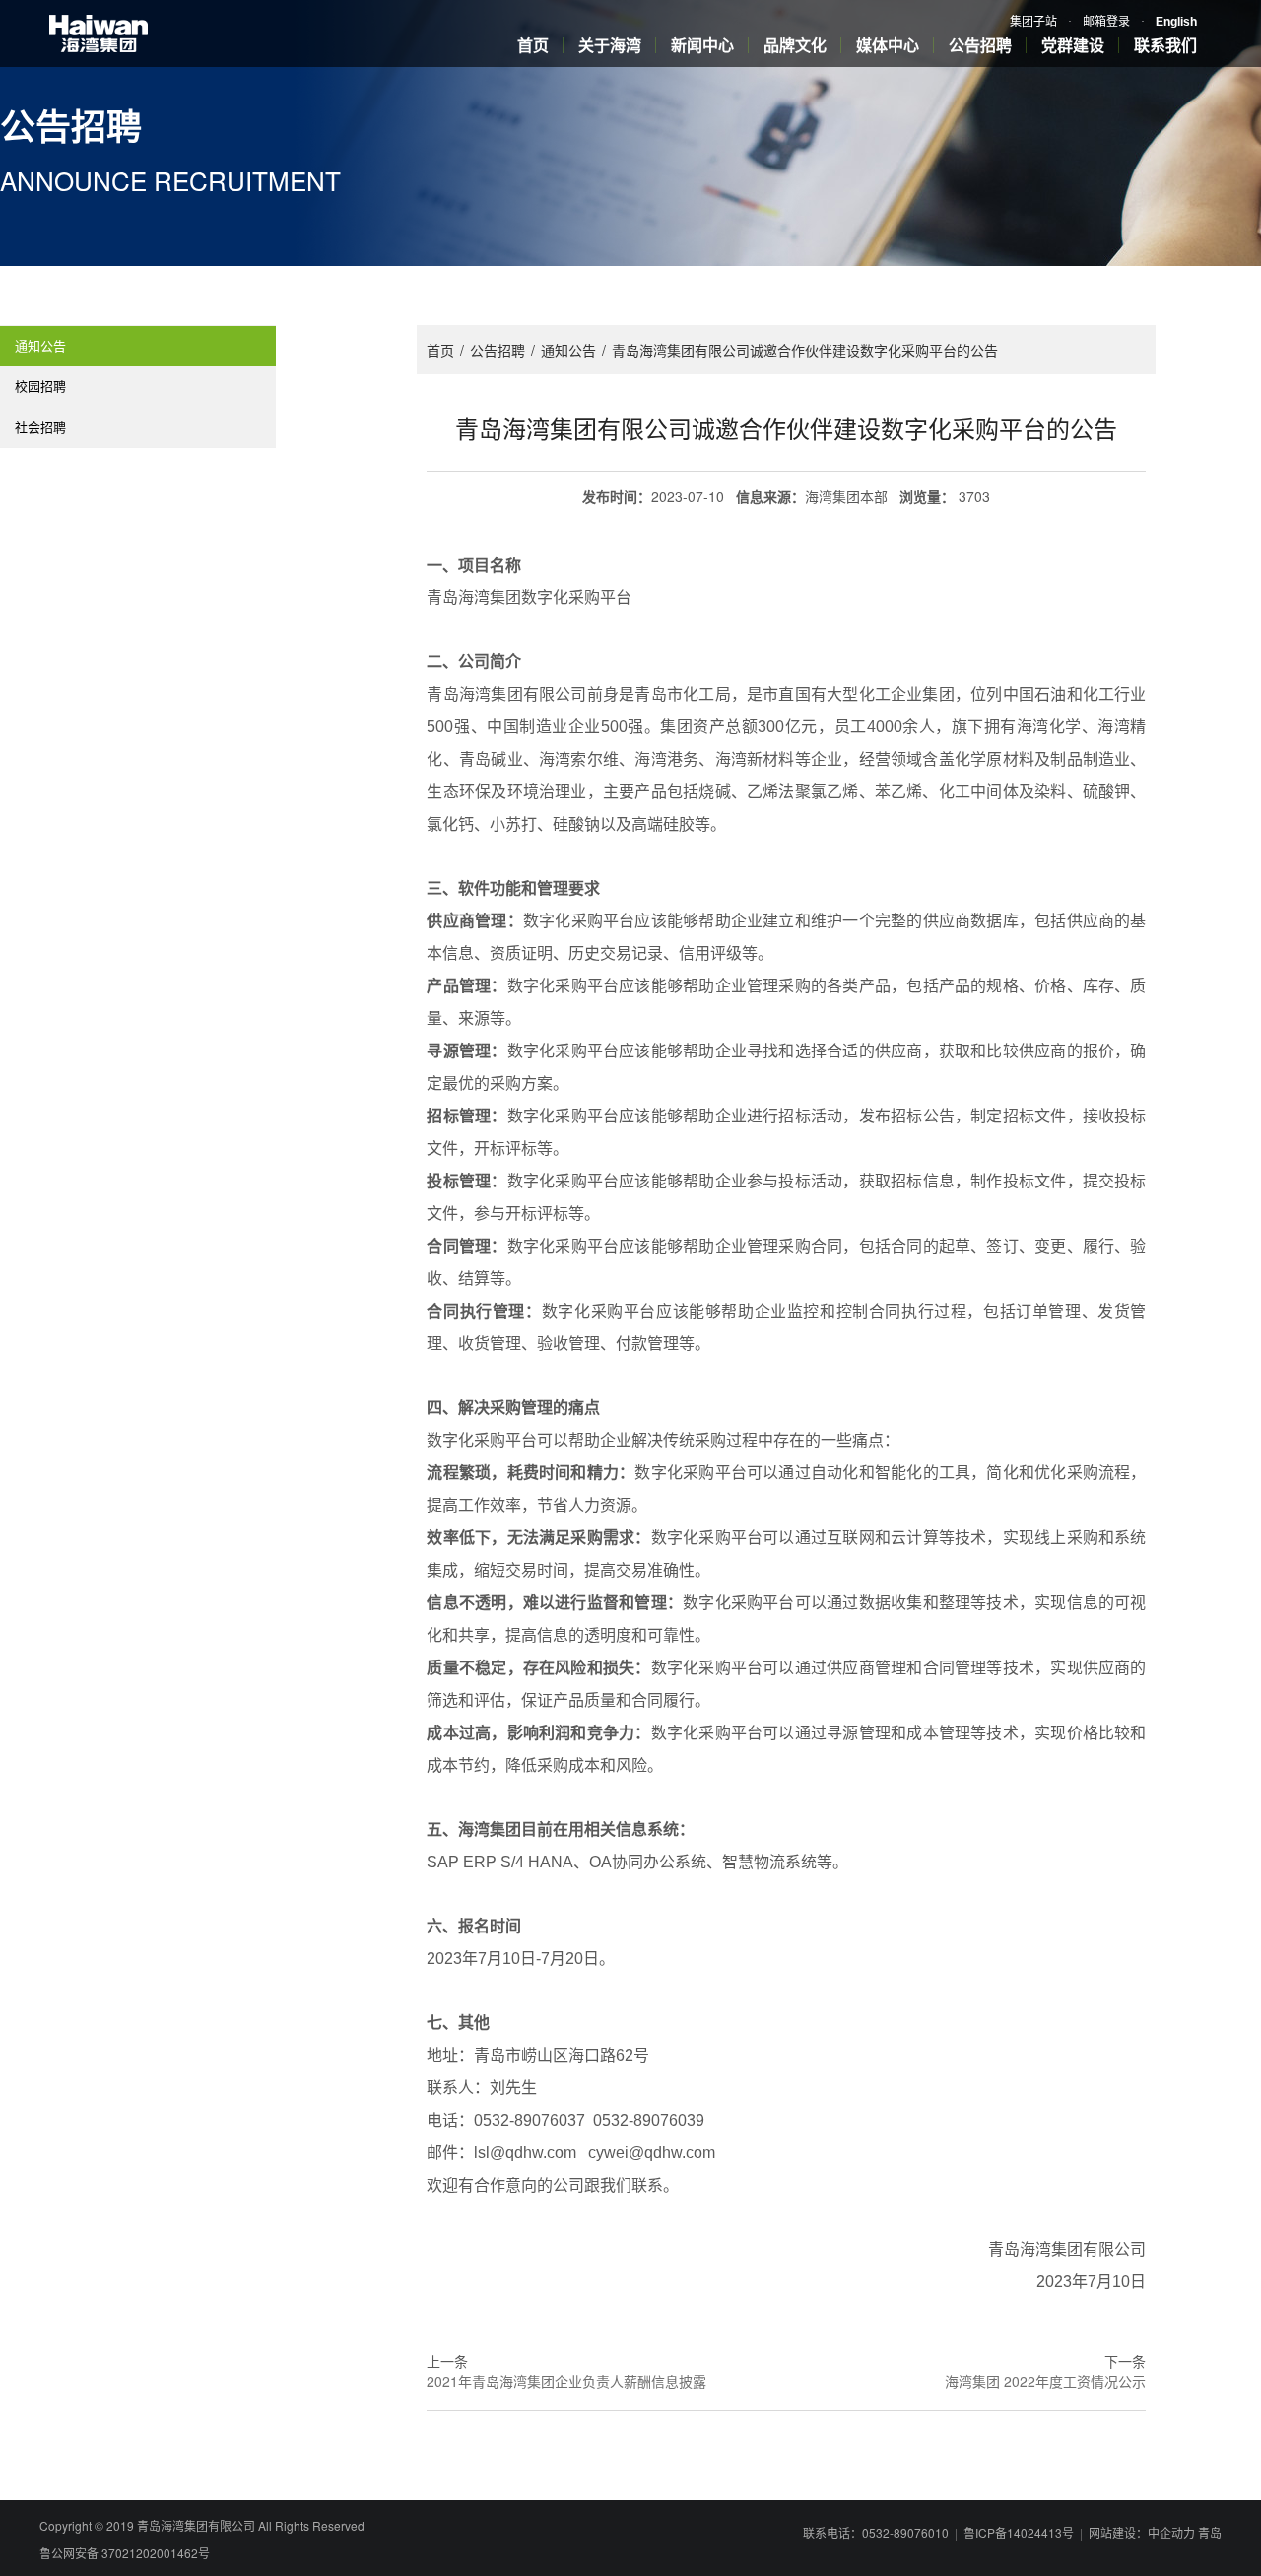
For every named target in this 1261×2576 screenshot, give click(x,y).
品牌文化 (795, 45)
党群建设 (1073, 45)
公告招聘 (980, 45)
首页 (533, 45)
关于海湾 (610, 45)
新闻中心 (702, 45)
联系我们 (1165, 45)
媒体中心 (888, 45)
